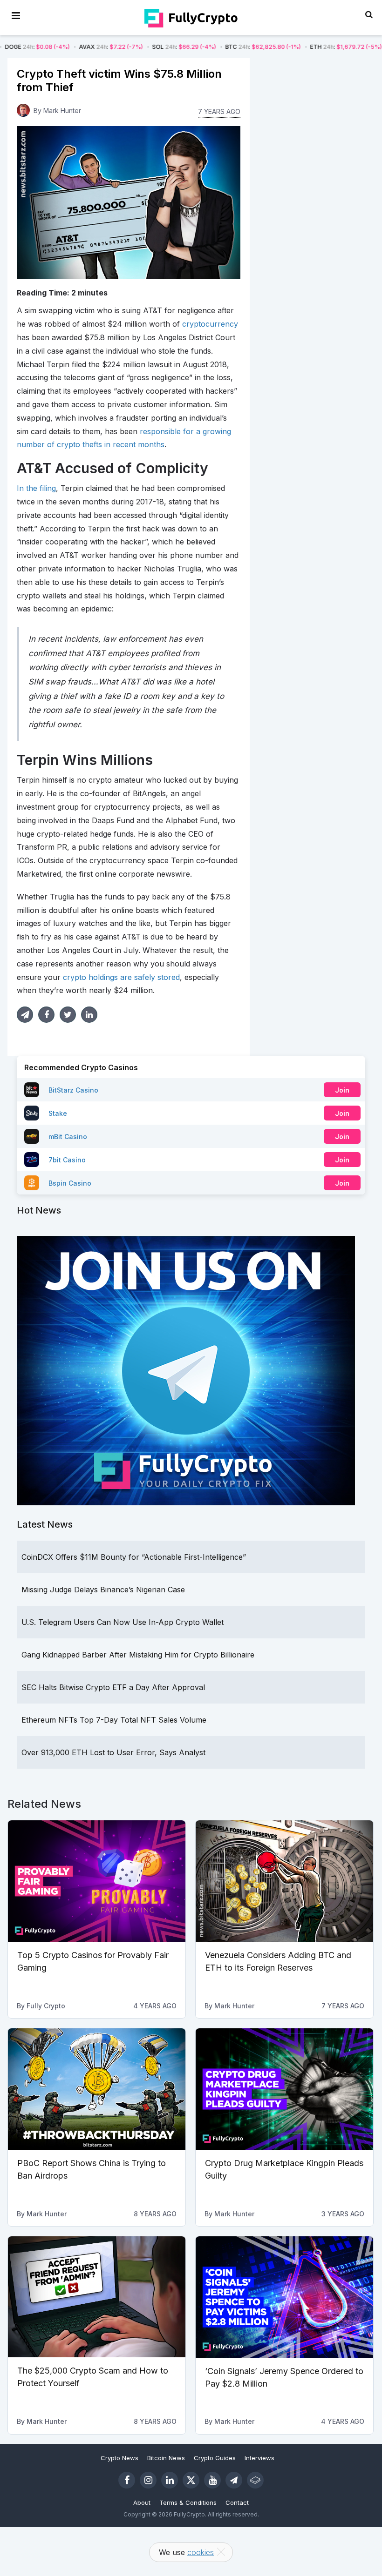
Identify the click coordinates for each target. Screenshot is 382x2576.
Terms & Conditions (188, 2502)
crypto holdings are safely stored (121, 977)
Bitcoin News (166, 2458)
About (142, 2502)
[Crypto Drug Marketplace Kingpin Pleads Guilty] (284, 2089)
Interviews (259, 2458)
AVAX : (50, 47)
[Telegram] (234, 2480)
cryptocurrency (210, 324)
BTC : (202, 47)
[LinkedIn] (170, 2480)
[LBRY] (255, 2480)
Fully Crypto (46, 2006)
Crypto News (119, 2458)
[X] (191, 2480)
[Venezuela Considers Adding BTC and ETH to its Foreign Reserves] (284, 1881)
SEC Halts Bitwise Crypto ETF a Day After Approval (113, 1687)
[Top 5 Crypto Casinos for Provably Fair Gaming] (97, 1881)
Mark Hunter (62, 111)
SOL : (123, 47)
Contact (237, 2502)
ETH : (285, 47)
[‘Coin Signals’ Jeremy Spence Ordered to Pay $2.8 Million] (284, 2297)
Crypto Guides (215, 2458)
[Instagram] (148, 2480)
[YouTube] (212, 2480)
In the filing (36, 488)
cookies (201, 2552)
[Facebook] (127, 2480)
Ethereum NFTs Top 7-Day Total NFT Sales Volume (114, 1720)
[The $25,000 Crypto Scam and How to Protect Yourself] (97, 2297)
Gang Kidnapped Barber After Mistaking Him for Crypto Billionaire (138, 1655)
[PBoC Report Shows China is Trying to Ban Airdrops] (97, 2089)
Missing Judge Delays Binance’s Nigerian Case (103, 1590)
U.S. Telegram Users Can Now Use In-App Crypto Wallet (123, 1622)
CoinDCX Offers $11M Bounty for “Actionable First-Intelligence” (134, 1557)
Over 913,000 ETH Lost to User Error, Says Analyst (113, 1752)
